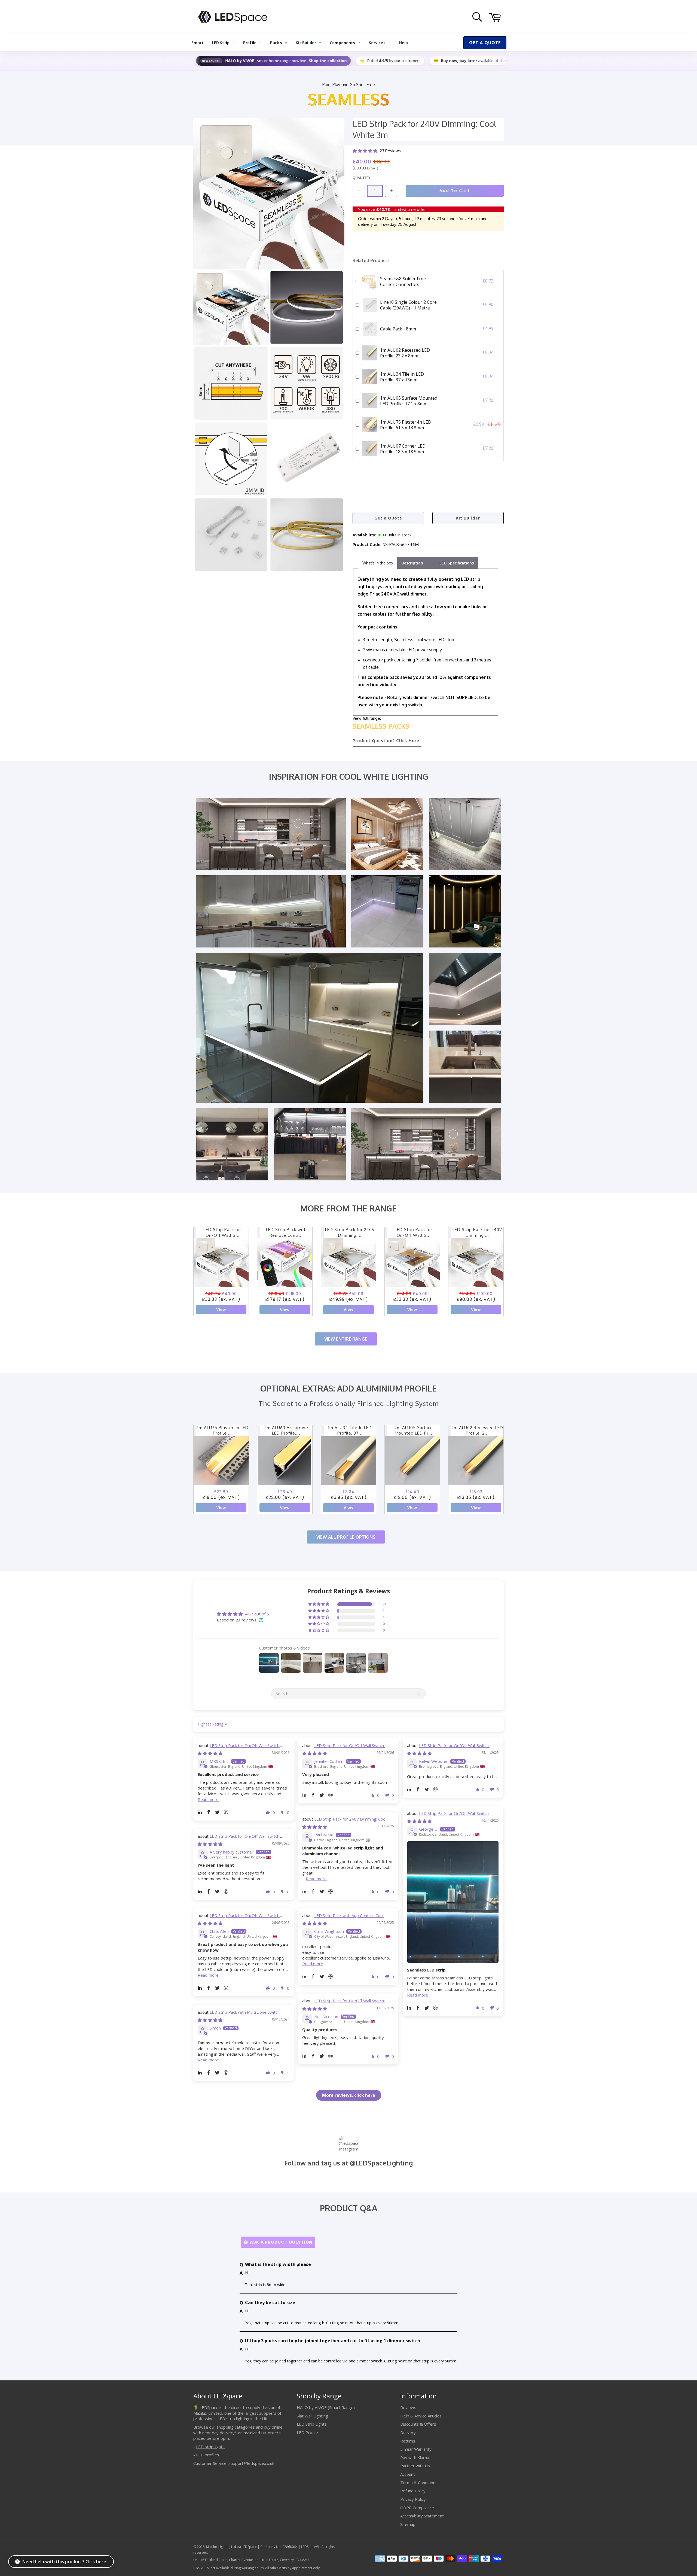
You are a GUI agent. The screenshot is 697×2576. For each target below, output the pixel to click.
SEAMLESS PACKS (381, 726)
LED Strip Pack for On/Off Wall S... (222, 1232)
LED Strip (221, 43)
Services (377, 43)
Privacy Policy (413, 2499)
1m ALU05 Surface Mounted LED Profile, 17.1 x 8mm (409, 401)
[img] (210, 1753)
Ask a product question (281, 2242)
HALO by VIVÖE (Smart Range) (326, 2407)
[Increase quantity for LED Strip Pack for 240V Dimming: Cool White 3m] (391, 191)
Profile (250, 43)
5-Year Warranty (416, 2449)
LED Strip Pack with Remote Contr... (286, 1232)
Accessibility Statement (422, 2516)
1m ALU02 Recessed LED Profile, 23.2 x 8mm (405, 353)
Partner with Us (415, 2466)
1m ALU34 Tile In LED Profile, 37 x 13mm (402, 377)
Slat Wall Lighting (312, 2416)
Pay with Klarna (415, 2457)
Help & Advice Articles (421, 2416)
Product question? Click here (386, 741)
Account (408, 2474)
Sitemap (408, 2524)
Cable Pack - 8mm (398, 329)
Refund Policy (413, 2491)
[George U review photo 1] (453, 1902)
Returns (408, 2441)
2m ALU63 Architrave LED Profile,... (286, 1430)
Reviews (408, 2407)
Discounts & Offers (418, 2424)
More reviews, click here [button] (349, 2095)
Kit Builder (306, 43)
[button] (366, 151)
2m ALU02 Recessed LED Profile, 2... (477, 1430)
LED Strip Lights (312, 2424)
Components (342, 43)
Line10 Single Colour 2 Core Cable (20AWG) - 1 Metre (408, 305)
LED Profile (307, 2432)
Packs (276, 43)
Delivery (408, 2432)
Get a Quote (388, 518)
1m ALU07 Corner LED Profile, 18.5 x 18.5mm (403, 449)
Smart (198, 43)
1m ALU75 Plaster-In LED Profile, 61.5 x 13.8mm (406, 425)
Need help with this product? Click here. (65, 2562)
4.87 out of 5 (257, 1614)
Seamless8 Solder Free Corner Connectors (403, 282)
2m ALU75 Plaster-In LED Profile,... (222, 1430)
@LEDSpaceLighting (381, 2163)
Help (404, 43)
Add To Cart (455, 191)
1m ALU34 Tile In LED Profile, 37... (350, 1430)
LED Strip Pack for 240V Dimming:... (350, 1232)
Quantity (361, 178)
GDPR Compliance (417, 2508)
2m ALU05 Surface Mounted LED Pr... (414, 1430)
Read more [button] (208, 1799)
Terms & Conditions (419, 2483)
